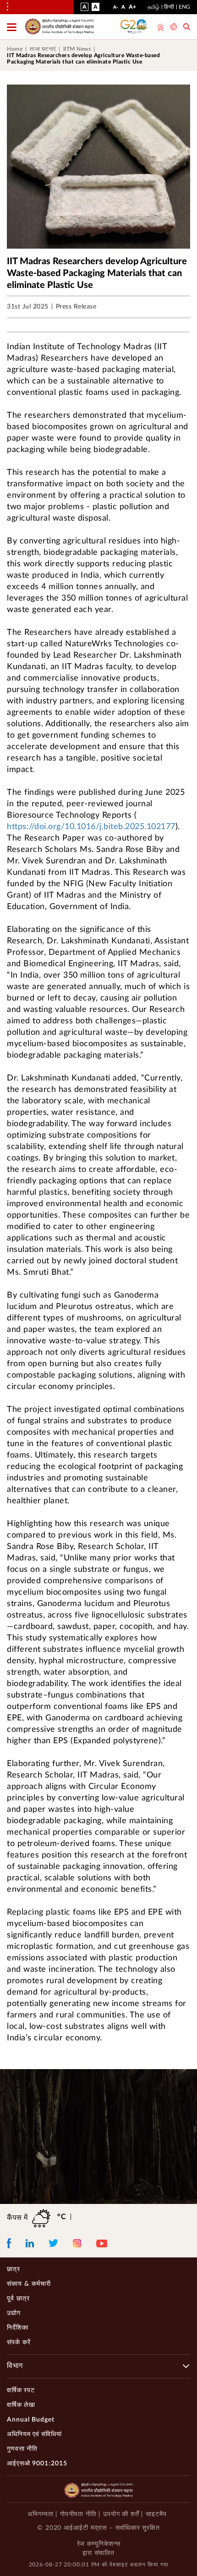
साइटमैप (156, 2514)
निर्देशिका (18, 2328)
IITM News (77, 49)
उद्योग (14, 2313)
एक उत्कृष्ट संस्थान (160, 27)
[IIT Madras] (60, 27)
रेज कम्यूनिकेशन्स (99, 2544)
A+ (132, 9)
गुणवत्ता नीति (22, 2449)
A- (116, 9)
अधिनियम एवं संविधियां (34, 2434)
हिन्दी (169, 7)
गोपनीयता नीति (78, 2514)
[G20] (134, 27)
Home (15, 49)
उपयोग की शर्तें (121, 2514)
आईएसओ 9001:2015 (37, 2464)
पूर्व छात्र (18, 2299)
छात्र (14, 2269)
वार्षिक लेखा (21, 2405)
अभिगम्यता (40, 2514)
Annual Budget (31, 2420)
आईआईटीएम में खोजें (187, 28)
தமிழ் (153, 7)
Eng (184, 7)
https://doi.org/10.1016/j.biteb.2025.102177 (91, 827)
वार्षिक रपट (21, 2390)
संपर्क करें (19, 2342)
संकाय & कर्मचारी (29, 2284)
